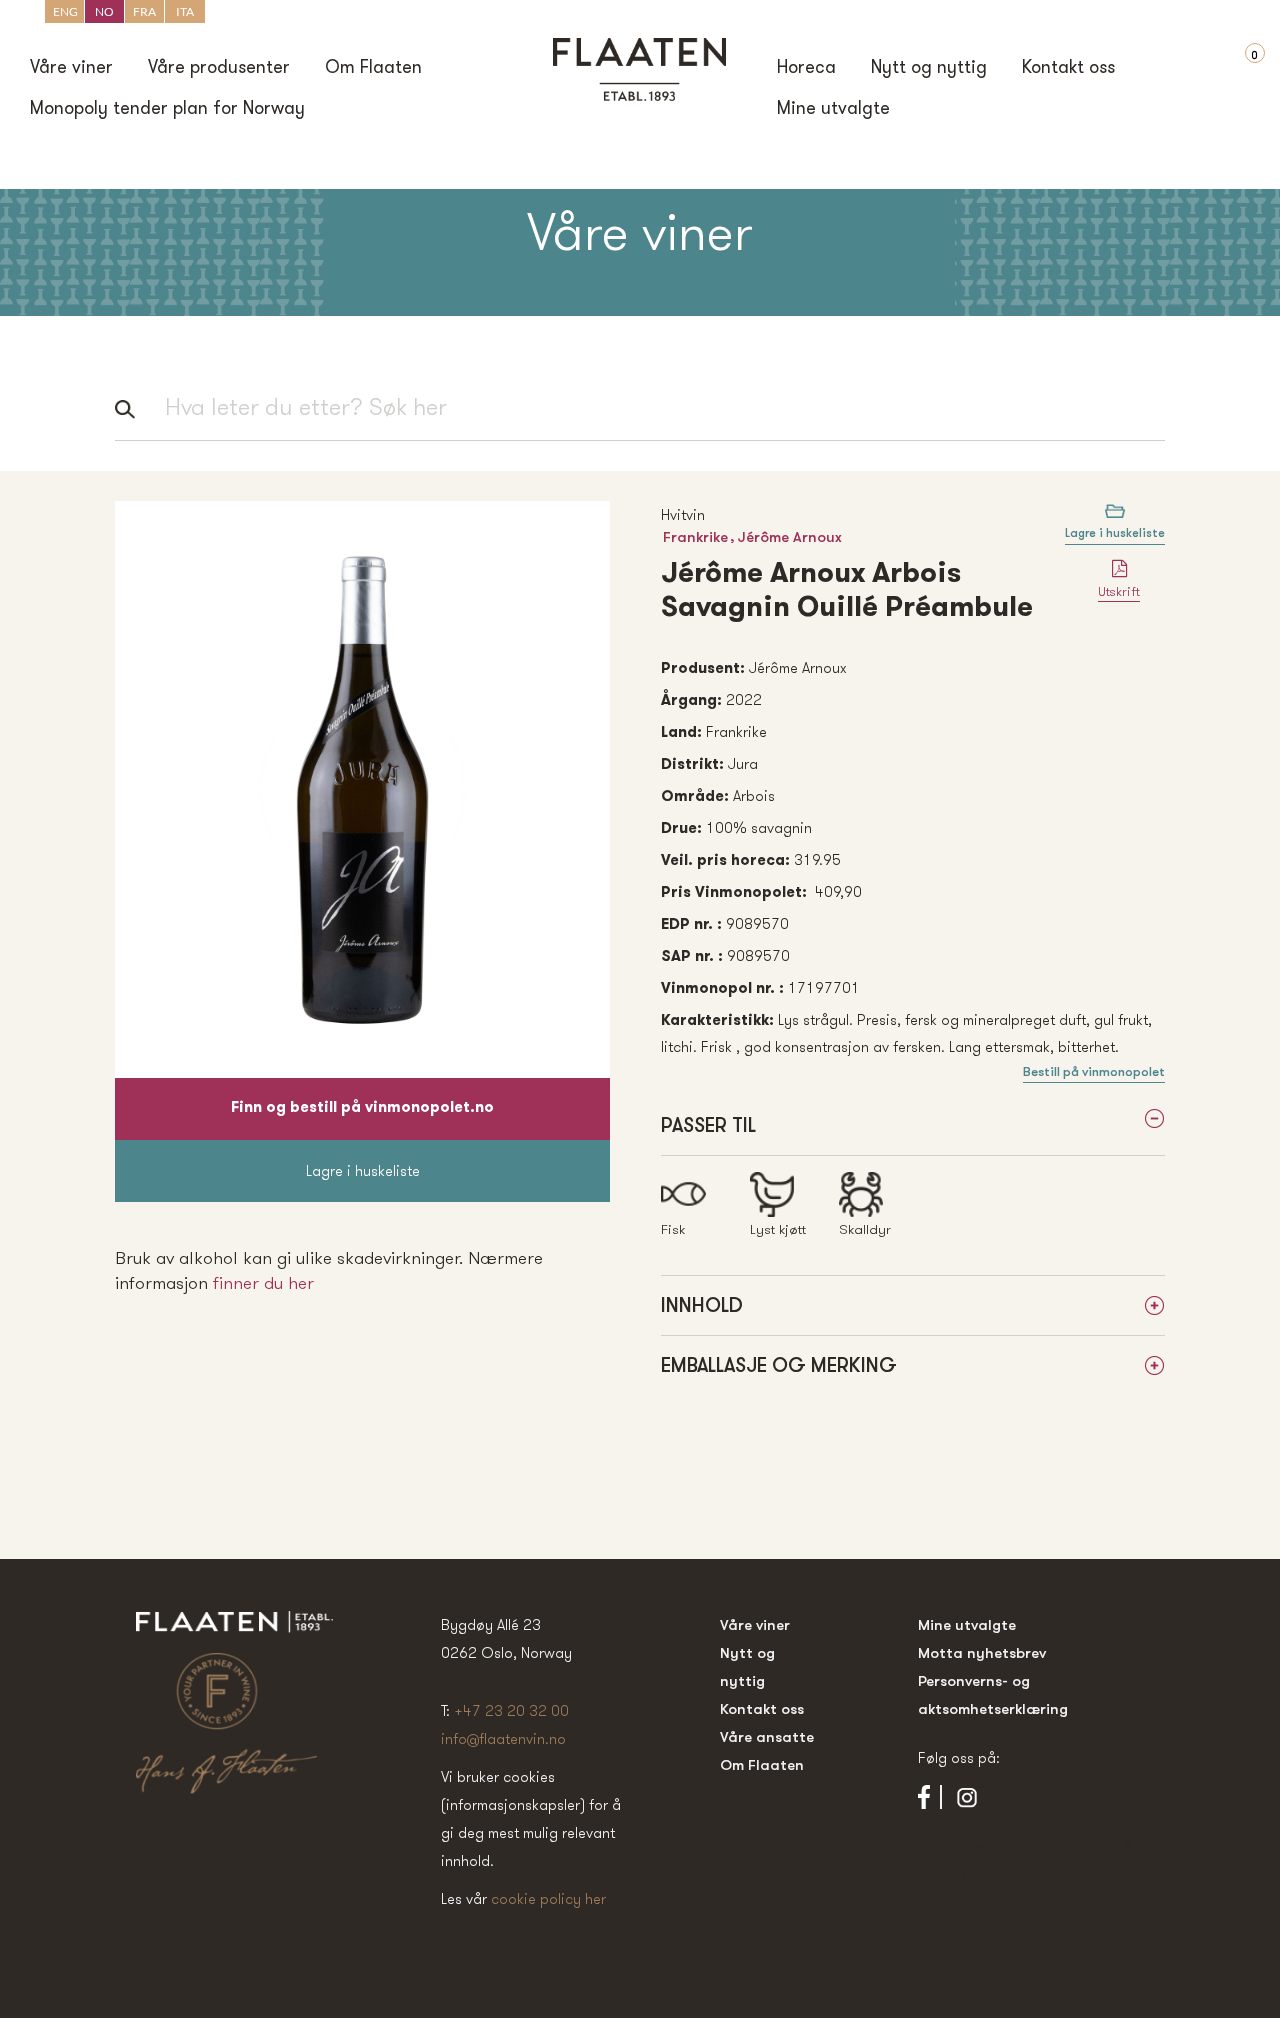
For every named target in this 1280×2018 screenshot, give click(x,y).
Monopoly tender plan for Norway (167, 110)
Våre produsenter (219, 69)
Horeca (806, 69)
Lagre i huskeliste (363, 1170)
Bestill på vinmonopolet (1094, 1071)
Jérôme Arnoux (789, 536)
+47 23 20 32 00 (511, 1710)
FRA (144, 11)
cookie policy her (548, 1898)
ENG (65, 11)
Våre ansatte (767, 1736)
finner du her (263, 1282)
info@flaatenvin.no (503, 1738)
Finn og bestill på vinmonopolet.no (362, 1108)
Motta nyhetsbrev (982, 1652)
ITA (185, 11)
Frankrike (695, 536)
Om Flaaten (373, 69)
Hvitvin (683, 514)
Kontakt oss (1068, 69)
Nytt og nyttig (929, 69)
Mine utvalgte (833, 110)
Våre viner (71, 69)
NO (104, 11)
